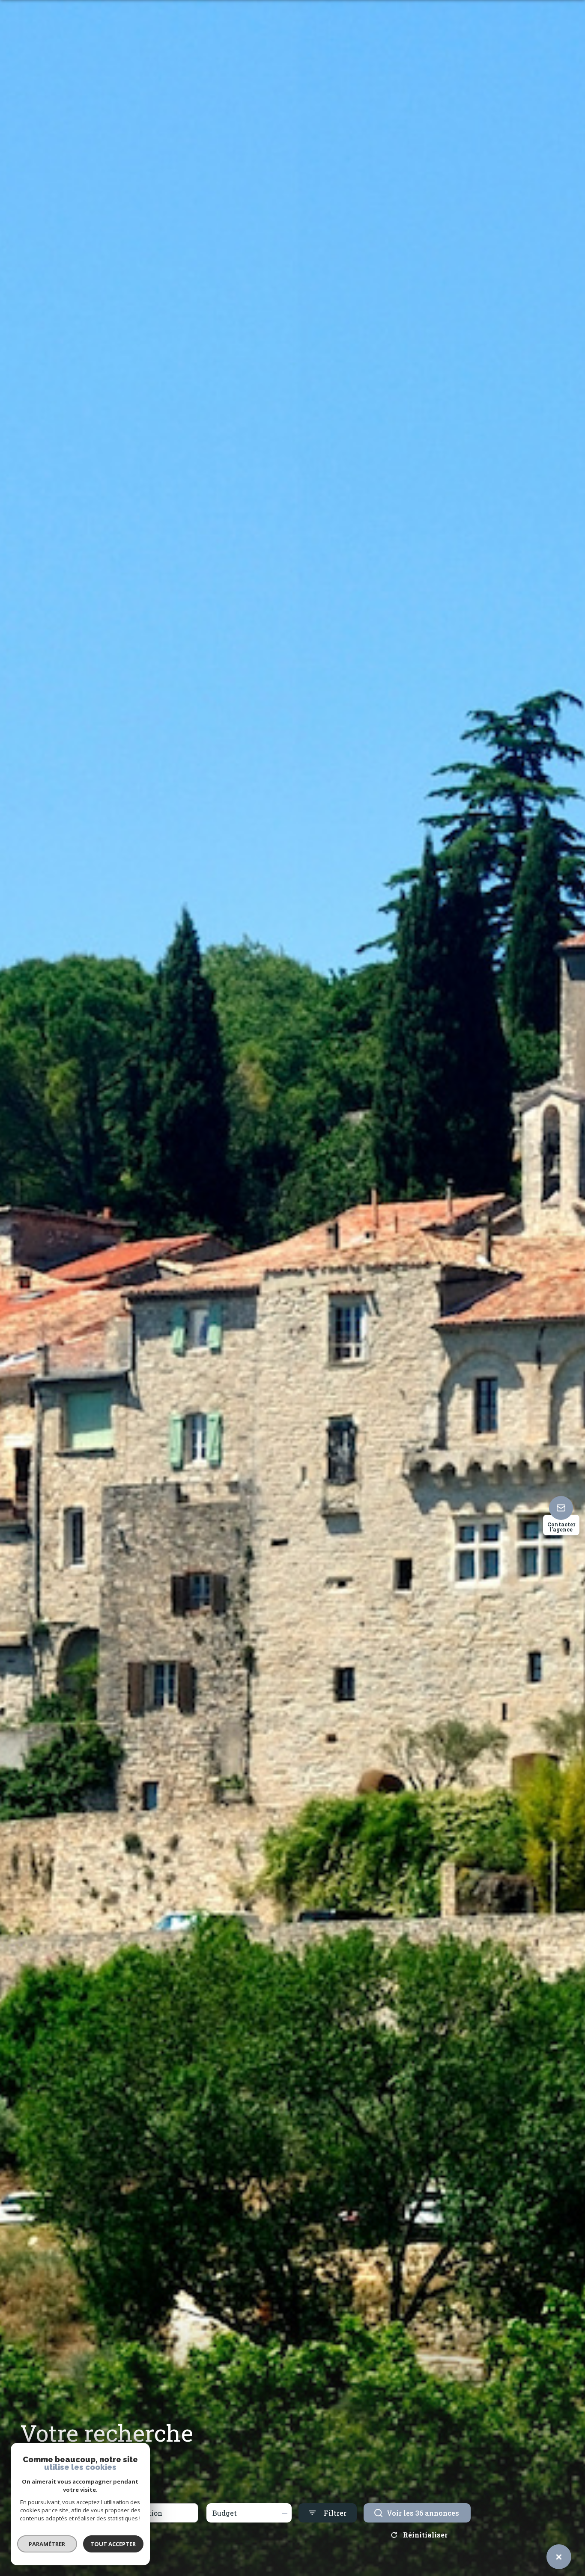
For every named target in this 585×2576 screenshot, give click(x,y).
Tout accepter (113, 2544)
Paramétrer (47, 2544)
